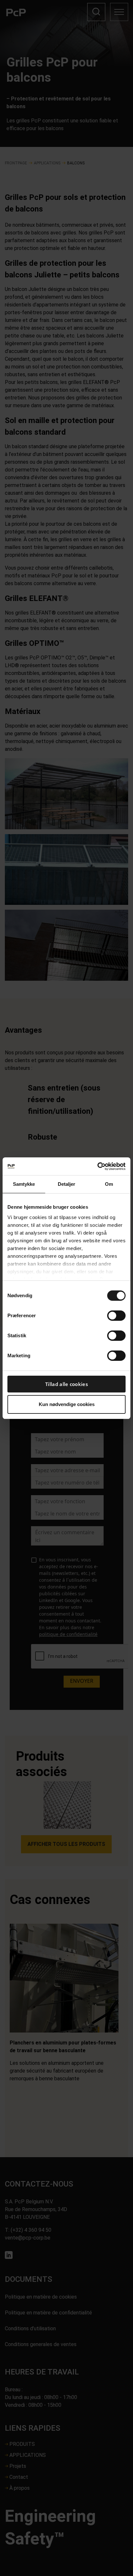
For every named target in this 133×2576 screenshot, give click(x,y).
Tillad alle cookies (66, 1384)
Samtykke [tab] (24, 1184)
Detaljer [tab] (67, 1184)
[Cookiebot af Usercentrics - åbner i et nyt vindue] (97, 1166)
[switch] (116, 1316)
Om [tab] (109, 1184)
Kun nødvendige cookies (67, 1404)
